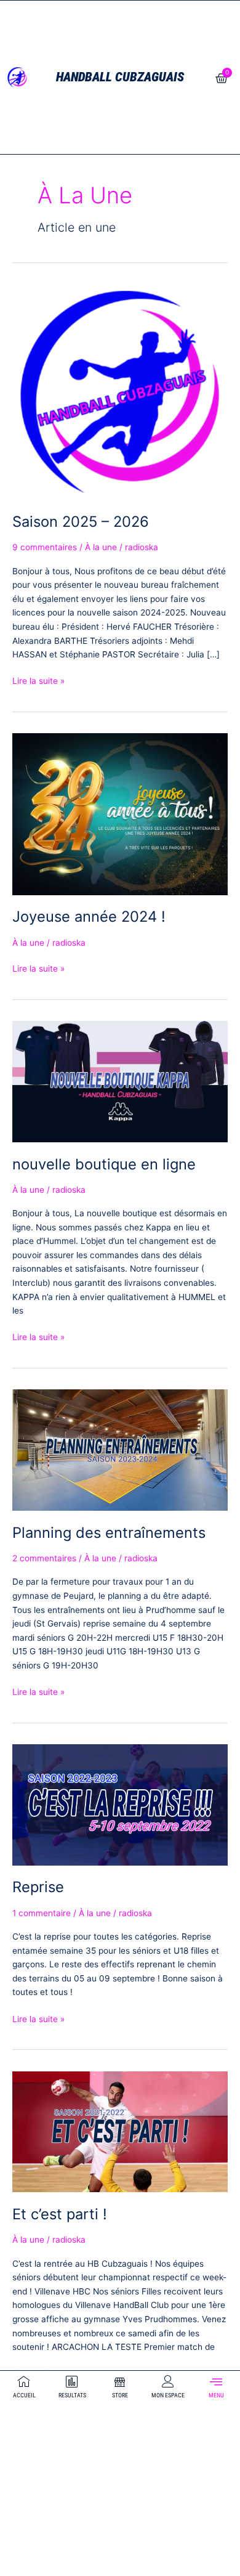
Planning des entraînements (109, 1533)
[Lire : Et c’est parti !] (120, 2131)
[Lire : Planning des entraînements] (120, 1450)
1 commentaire (42, 1913)
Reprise (38, 1887)
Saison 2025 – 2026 (81, 522)
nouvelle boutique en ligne (104, 1164)
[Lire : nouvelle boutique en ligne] (120, 1081)
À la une (101, 547)
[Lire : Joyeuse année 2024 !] (120, 813)
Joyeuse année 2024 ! (89, 916)
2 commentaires (44, 1558)
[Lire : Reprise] (120, 1804)
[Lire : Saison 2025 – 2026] (120, 391)
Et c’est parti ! (60, 2214)
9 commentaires (45, 547)
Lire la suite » (38, 680)
